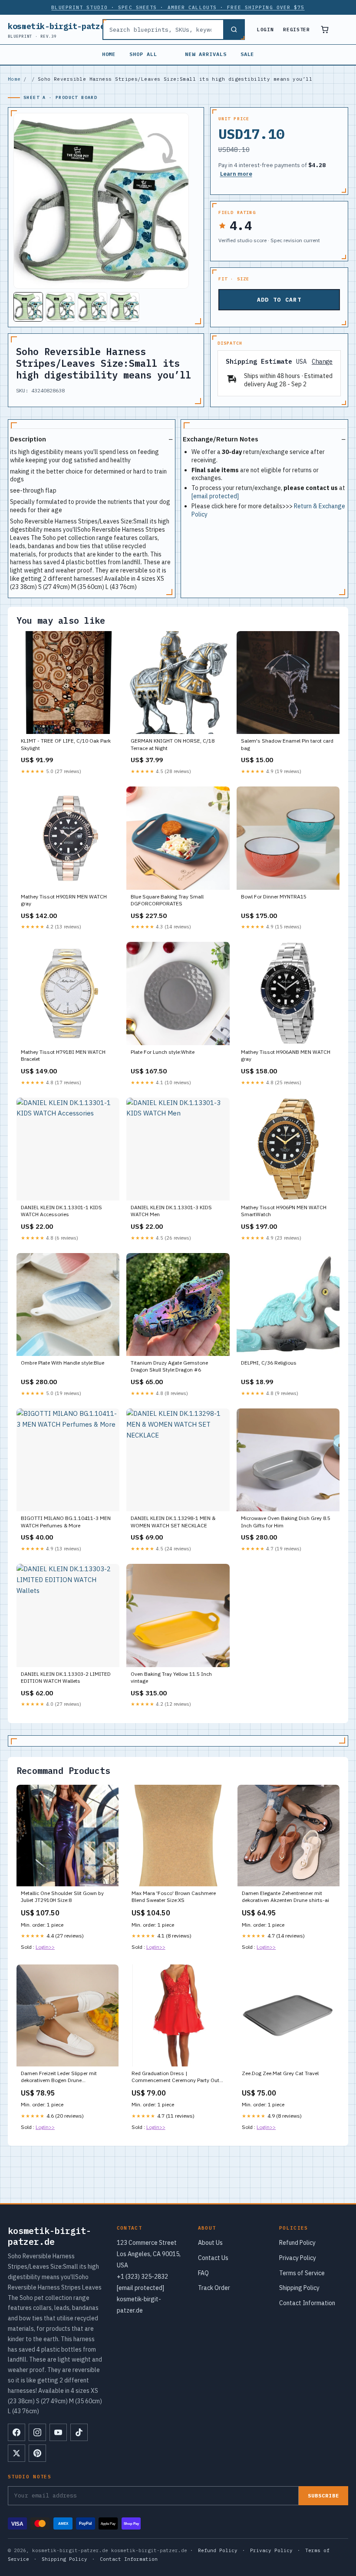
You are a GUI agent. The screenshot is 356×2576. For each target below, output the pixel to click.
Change (322, 362)
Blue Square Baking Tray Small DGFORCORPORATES (167, 900)
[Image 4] (125, 307)
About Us (210, 2243)
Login (265, 30)
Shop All (143, 54)
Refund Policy (297, 2243)
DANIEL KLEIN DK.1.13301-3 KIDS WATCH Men (171, 1211)
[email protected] (215, 496)
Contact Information (307, 2303)
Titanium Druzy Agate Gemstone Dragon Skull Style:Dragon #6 (169, 1366)
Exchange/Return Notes (221, 439)
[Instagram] (37, 2432)
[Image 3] (92, 307)
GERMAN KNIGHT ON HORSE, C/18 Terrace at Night (173, 744)
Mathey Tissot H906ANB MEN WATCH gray (286, 1055)
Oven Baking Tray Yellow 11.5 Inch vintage (171, 1677)
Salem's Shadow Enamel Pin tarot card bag (287, 744)
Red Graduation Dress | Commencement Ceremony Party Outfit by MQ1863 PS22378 (178, 2077)
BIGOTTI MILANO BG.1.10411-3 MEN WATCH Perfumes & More (66, 1522)
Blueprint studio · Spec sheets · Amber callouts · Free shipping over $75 (178, 7)
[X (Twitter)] (16, 2453)
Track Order (214, 2288)
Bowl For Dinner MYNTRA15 (274, 897)
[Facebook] (16, 2432)
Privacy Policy (298, 2258)
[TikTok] (79, 2432)
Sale (247, 54)
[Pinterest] (37, 2453)
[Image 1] (28, 307)
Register (296, 30)
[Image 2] (60, 307)
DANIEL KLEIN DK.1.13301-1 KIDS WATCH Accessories (61, 1211)
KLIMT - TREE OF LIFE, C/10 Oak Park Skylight (66, 744)
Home (109, 54)
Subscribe (323, 2495)
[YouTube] (58, 2432)
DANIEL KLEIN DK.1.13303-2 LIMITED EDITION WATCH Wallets (66, 1677)
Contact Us (213, 2258)
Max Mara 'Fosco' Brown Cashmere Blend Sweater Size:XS (174, 1897)
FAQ (203, 2273)
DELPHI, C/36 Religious (269, 1363)
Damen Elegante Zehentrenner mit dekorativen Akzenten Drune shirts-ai (285, 1897)
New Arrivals (206, 54)
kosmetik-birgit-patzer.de (66, 30)
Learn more (236, 174)
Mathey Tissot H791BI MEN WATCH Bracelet (63, 1055)
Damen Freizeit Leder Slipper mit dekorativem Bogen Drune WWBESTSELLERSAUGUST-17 (59, 2077)
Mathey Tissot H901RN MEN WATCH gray (64, 900)
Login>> (45, 1947)
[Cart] (325, 30)
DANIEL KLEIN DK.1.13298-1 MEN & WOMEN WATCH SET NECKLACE (173, 1522)
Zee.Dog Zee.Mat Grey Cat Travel (280, 2073)
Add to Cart (279, 300)
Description (28, 439)
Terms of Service (302, 2273)
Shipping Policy (299, 2288)
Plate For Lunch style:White (163, 1052)
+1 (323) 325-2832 (142, 2277)
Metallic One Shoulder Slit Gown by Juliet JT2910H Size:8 (62, 1897)
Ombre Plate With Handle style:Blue (63, 1363)
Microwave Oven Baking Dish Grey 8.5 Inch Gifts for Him (286, 1522)
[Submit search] (234, 30)
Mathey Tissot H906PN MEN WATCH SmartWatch (284, 1211)
